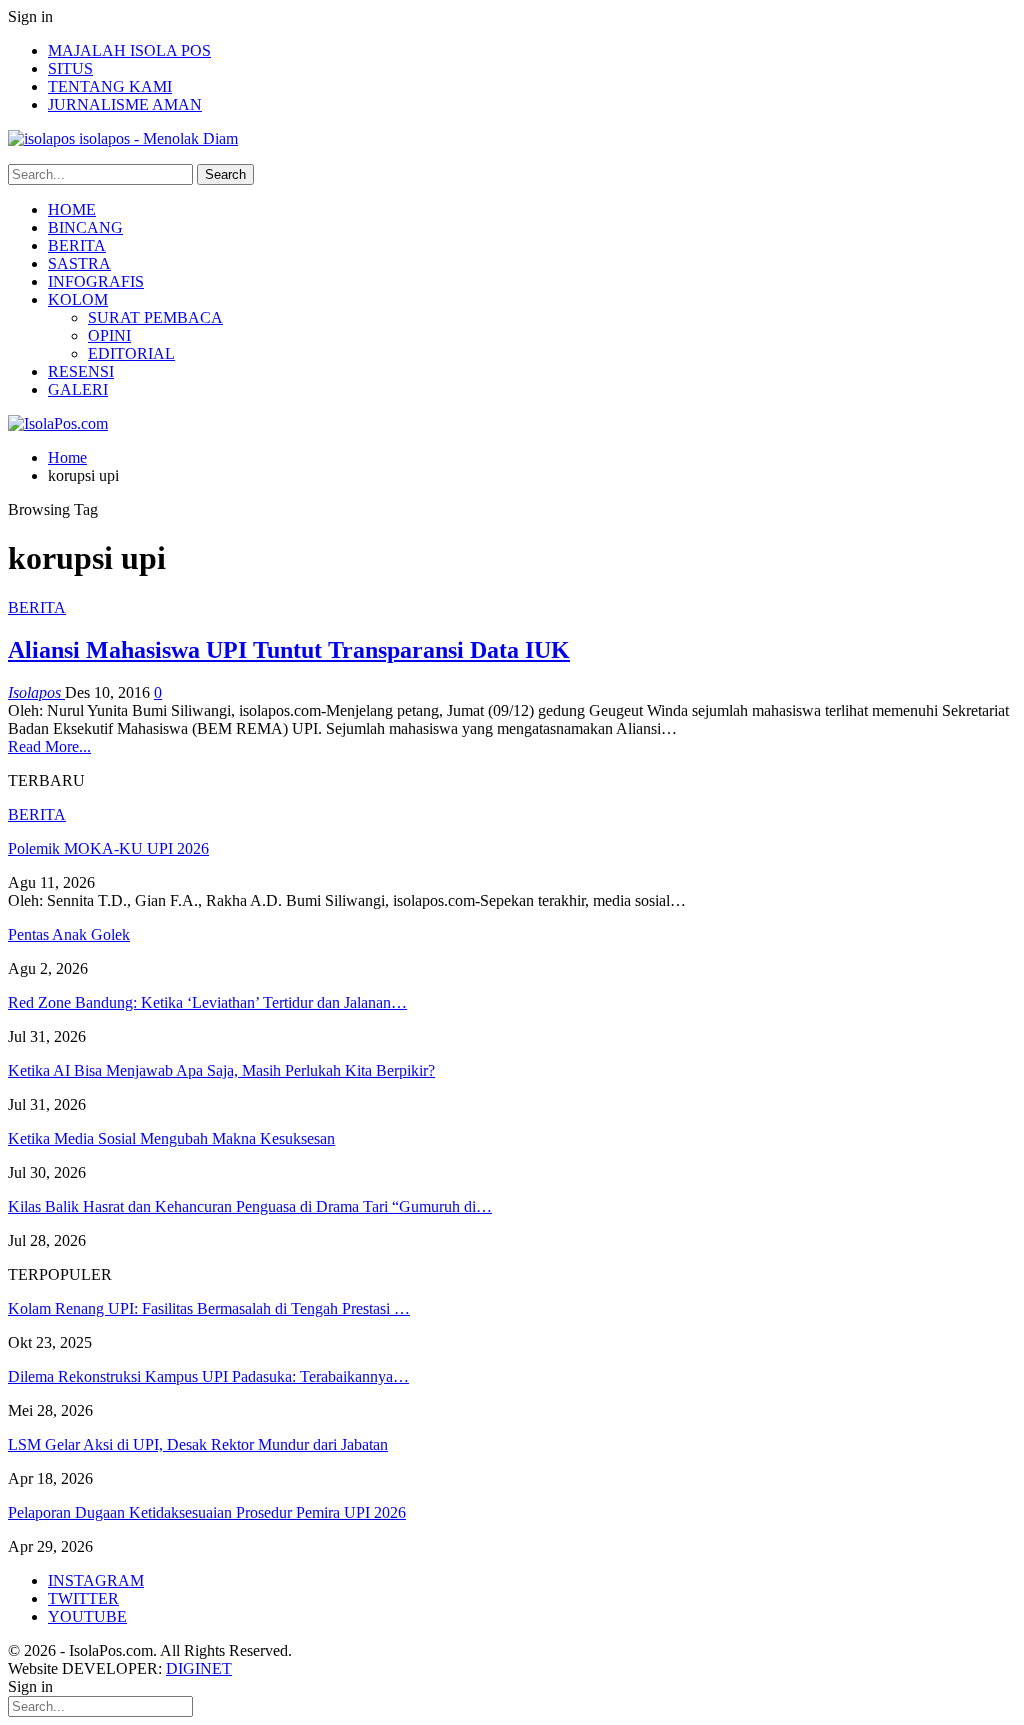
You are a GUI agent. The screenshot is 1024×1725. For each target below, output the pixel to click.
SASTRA (79, 263)
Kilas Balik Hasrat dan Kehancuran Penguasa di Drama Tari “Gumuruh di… (250, 1206)
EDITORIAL (131, 353)
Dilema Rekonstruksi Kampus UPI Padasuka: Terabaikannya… (208, 1376)
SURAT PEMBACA (155, 317)
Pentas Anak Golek (69, 934)
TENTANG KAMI (110, 86)
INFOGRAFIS (96, 281)
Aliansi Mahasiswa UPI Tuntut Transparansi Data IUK (289, 650)
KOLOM (78, 299)
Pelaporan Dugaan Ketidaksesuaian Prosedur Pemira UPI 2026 (207, 1512)
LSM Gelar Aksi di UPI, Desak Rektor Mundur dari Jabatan (198, 1444)
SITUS (70, 68)
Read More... (49, 746)
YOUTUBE (87, 1616)
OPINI (109, 335)
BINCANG (85, 227)
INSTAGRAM (96, 1580)
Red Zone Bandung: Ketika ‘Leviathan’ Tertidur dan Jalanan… (207, 1002)
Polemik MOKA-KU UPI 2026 (108, 848)
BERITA (77, 245)
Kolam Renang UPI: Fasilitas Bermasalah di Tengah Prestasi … (209, 1308)
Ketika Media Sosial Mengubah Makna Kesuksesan (171, 1138)
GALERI (78, 389)
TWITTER (83, 1598)
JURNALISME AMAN (125, 104)
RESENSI (81, 371)
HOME (72, 209)
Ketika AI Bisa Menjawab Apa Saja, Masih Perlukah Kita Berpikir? (221, 1070)
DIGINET (199, 1668)
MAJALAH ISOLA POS (129, 50)
